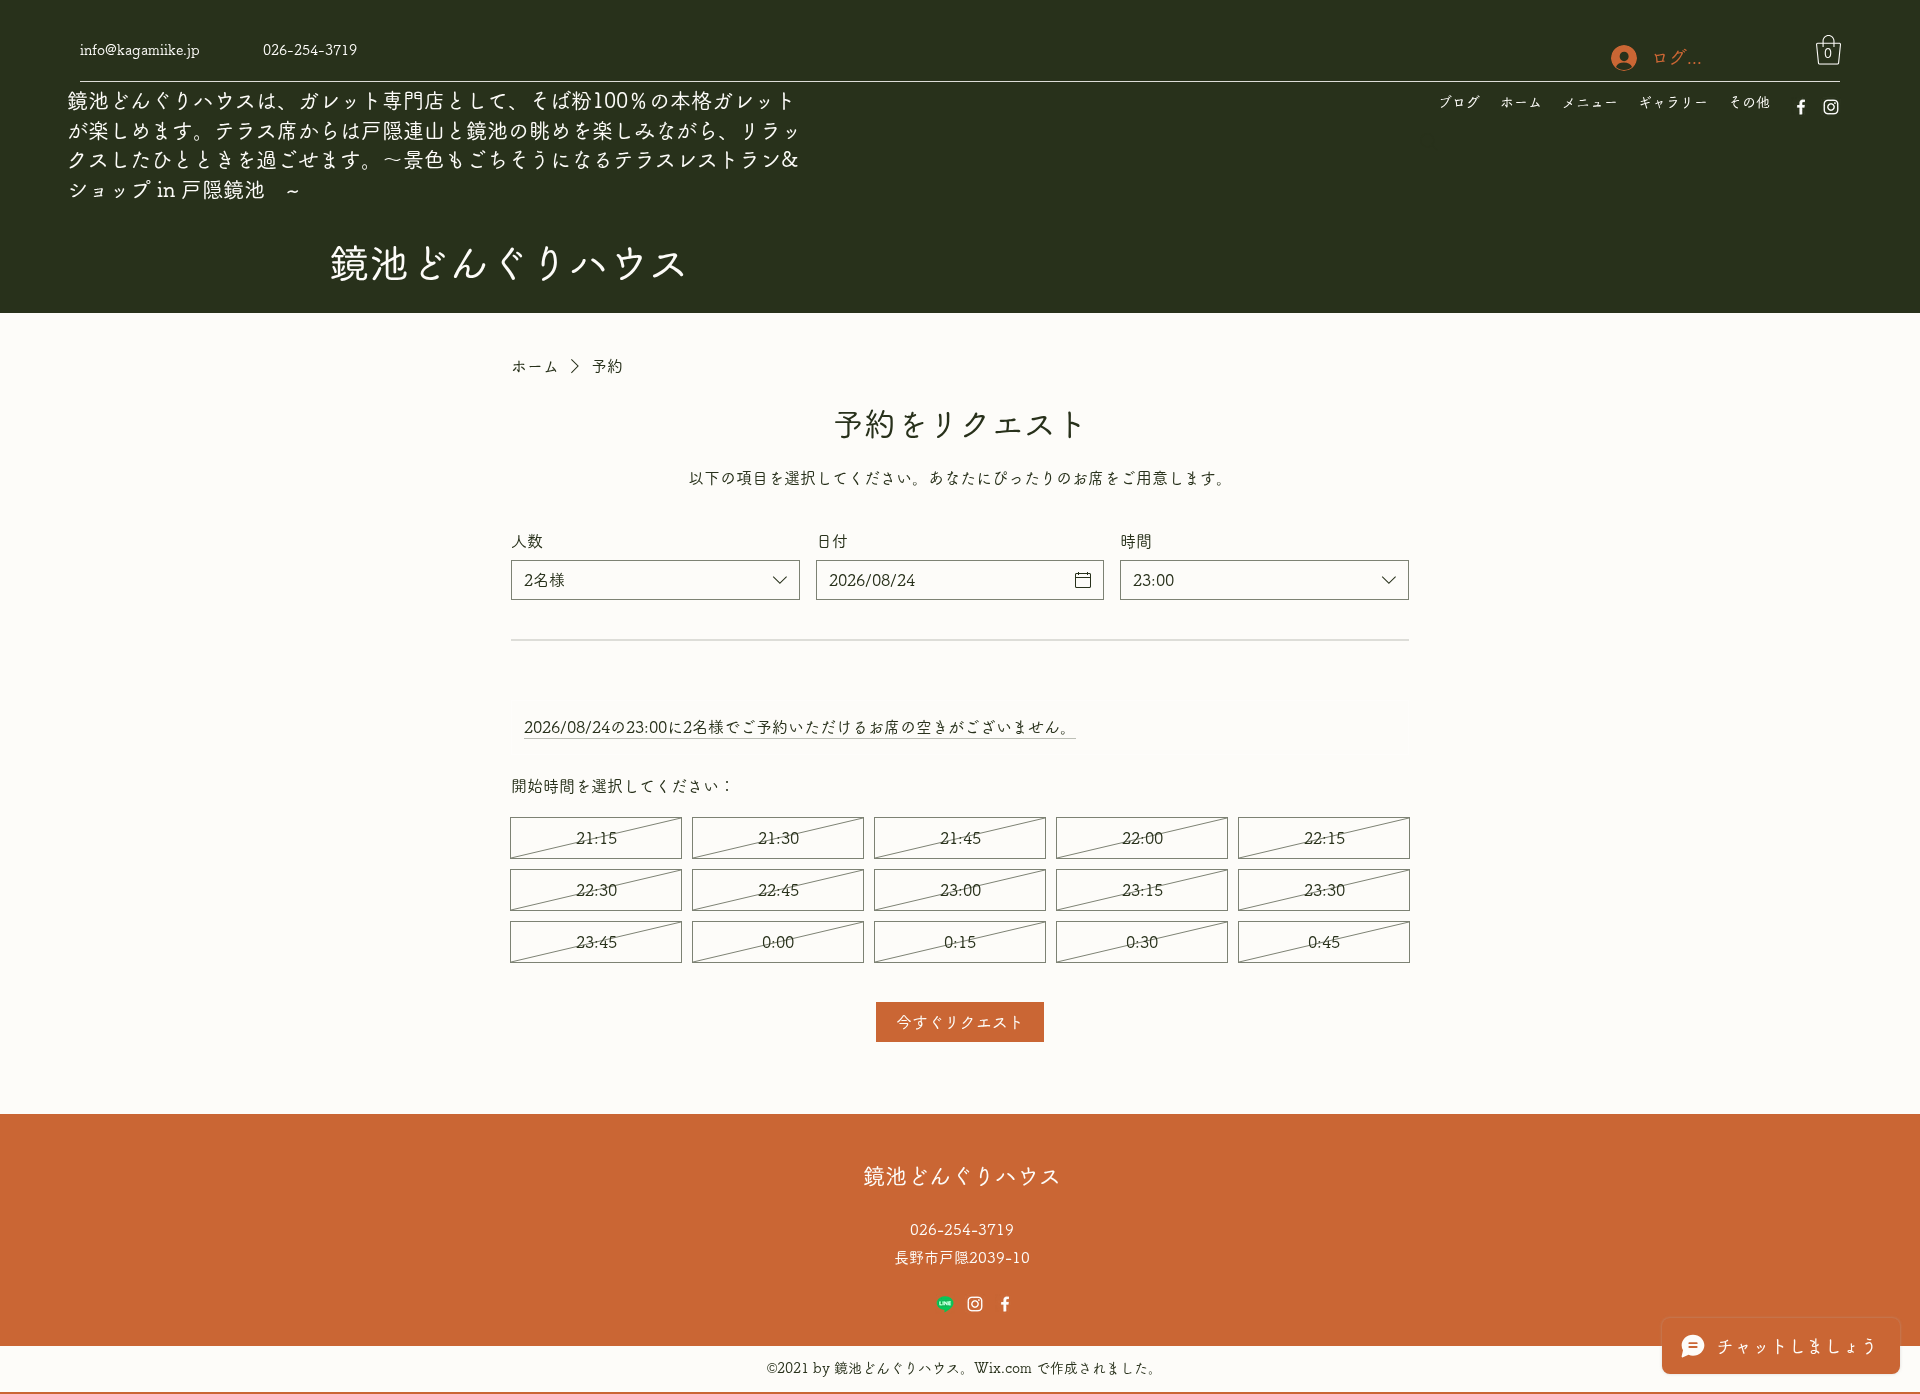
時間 (1136, 541)
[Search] (1429, 142)
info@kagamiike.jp (140, 50)
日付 (832, 541)
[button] (1828, 50)
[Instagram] (1831, 107)
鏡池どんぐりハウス (509, 263)
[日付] (1083, 580)
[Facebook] (1801, 107)
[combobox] (655, 580)
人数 (527, 541)
